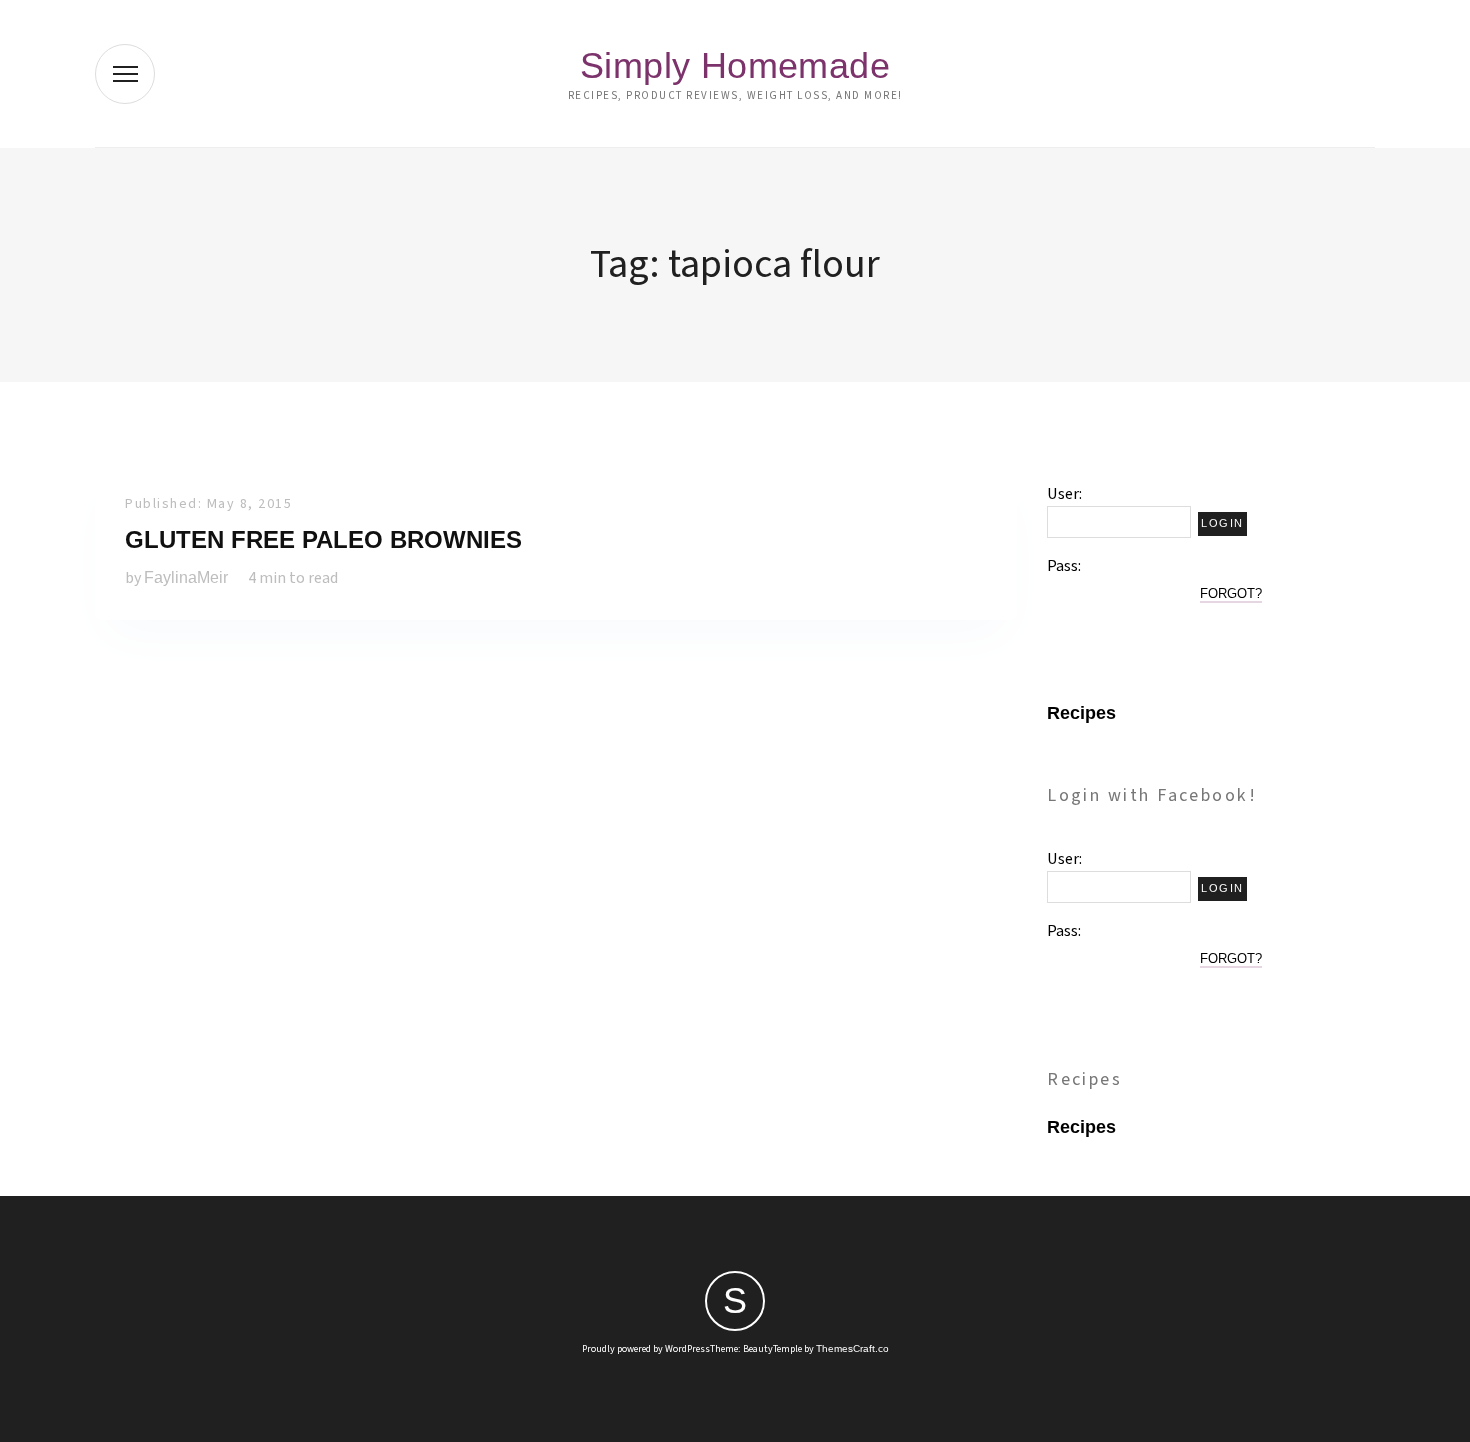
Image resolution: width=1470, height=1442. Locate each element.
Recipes (1081, 713)
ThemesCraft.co (852, 1348)
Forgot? (1231, 593)
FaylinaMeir (186, 577)
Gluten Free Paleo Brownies (323, 539)
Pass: (1064, 566)
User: (1064, 494)
